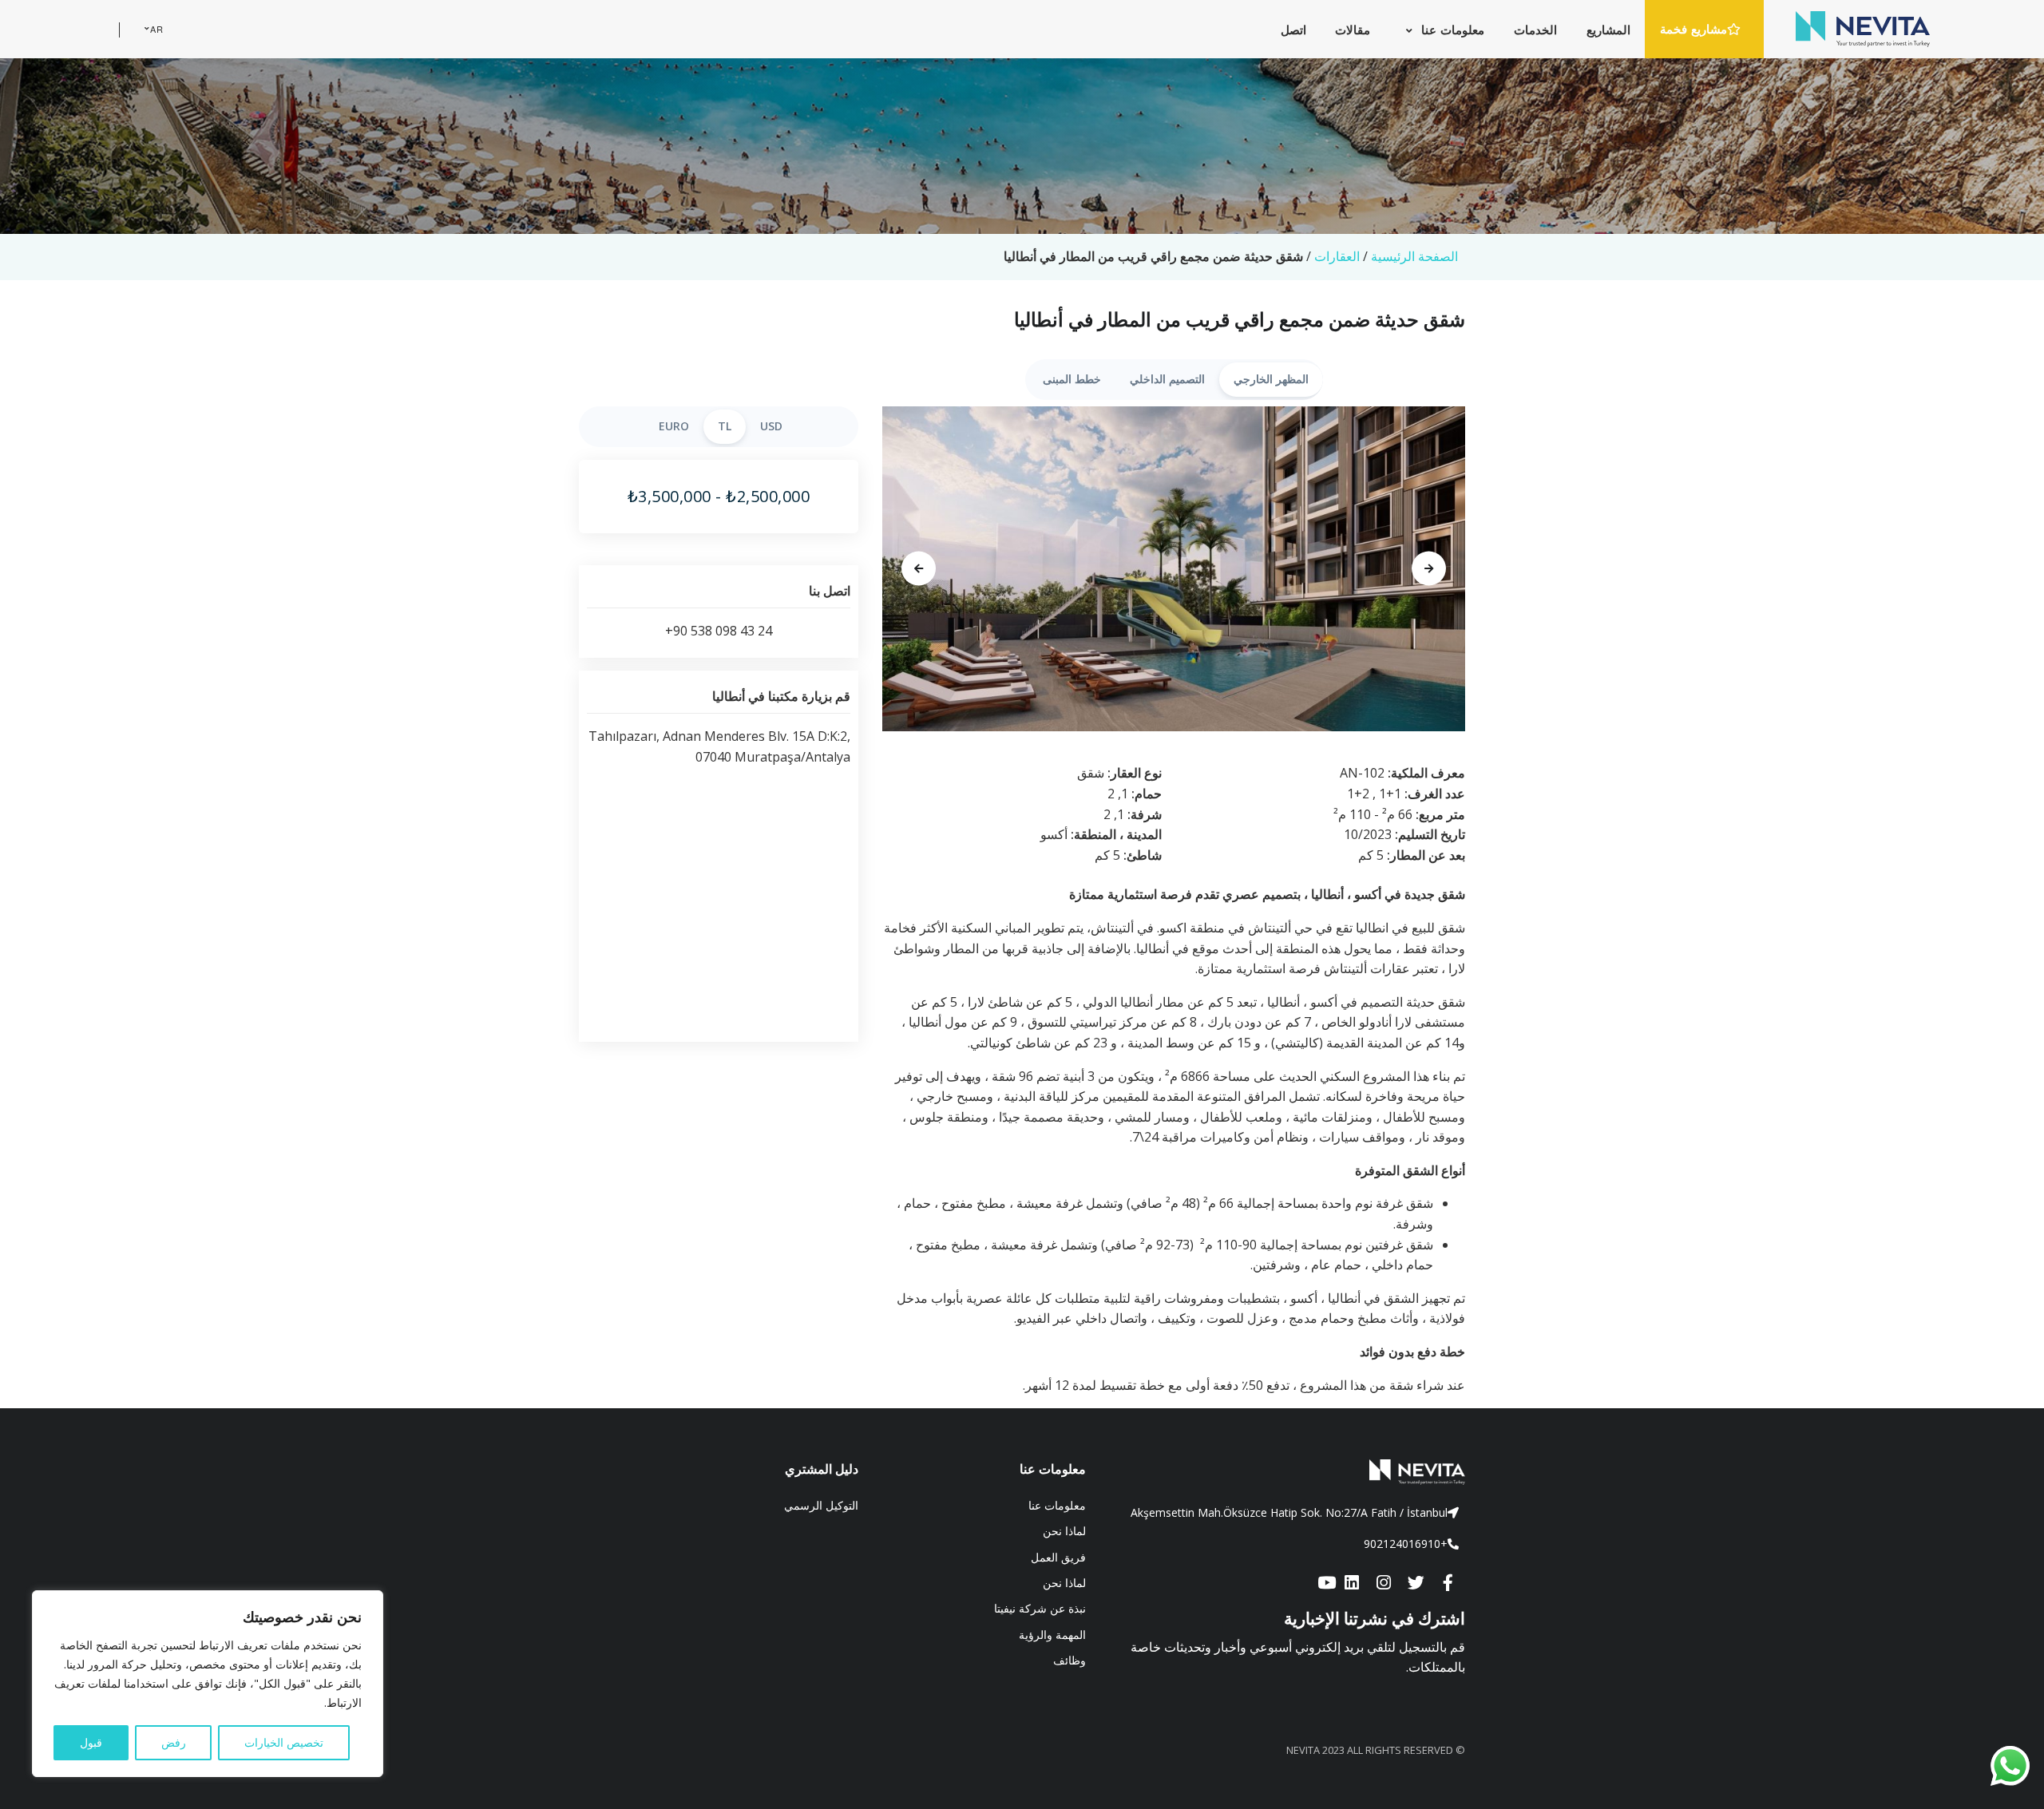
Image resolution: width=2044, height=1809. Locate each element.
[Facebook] (1448, 1583)
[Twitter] (1416, 1583)
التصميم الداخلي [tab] (1167, 379)
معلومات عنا (1057, 1505)
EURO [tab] (674, 426)
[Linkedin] (1352, 1583)
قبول (91, 1742)
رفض (174, 1742)
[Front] (1287, 1472)
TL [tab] (725, 426)
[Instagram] (1384, 1583)
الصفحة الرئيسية (1414, 256)
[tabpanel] (1174, 569)
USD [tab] (771, 426)
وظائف (1070, 1660)
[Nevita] (1863, 29)
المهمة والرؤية (1052, 1635)
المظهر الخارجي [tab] (1271, 379)
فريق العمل (1058, 1557)
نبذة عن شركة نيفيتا (1040, 1608)
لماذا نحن (1064, 1531)
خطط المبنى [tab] (1072, 379)
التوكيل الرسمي (821, 1505)
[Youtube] (1326, 1583)
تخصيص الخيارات (284, 1742)
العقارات (1337, 256)
